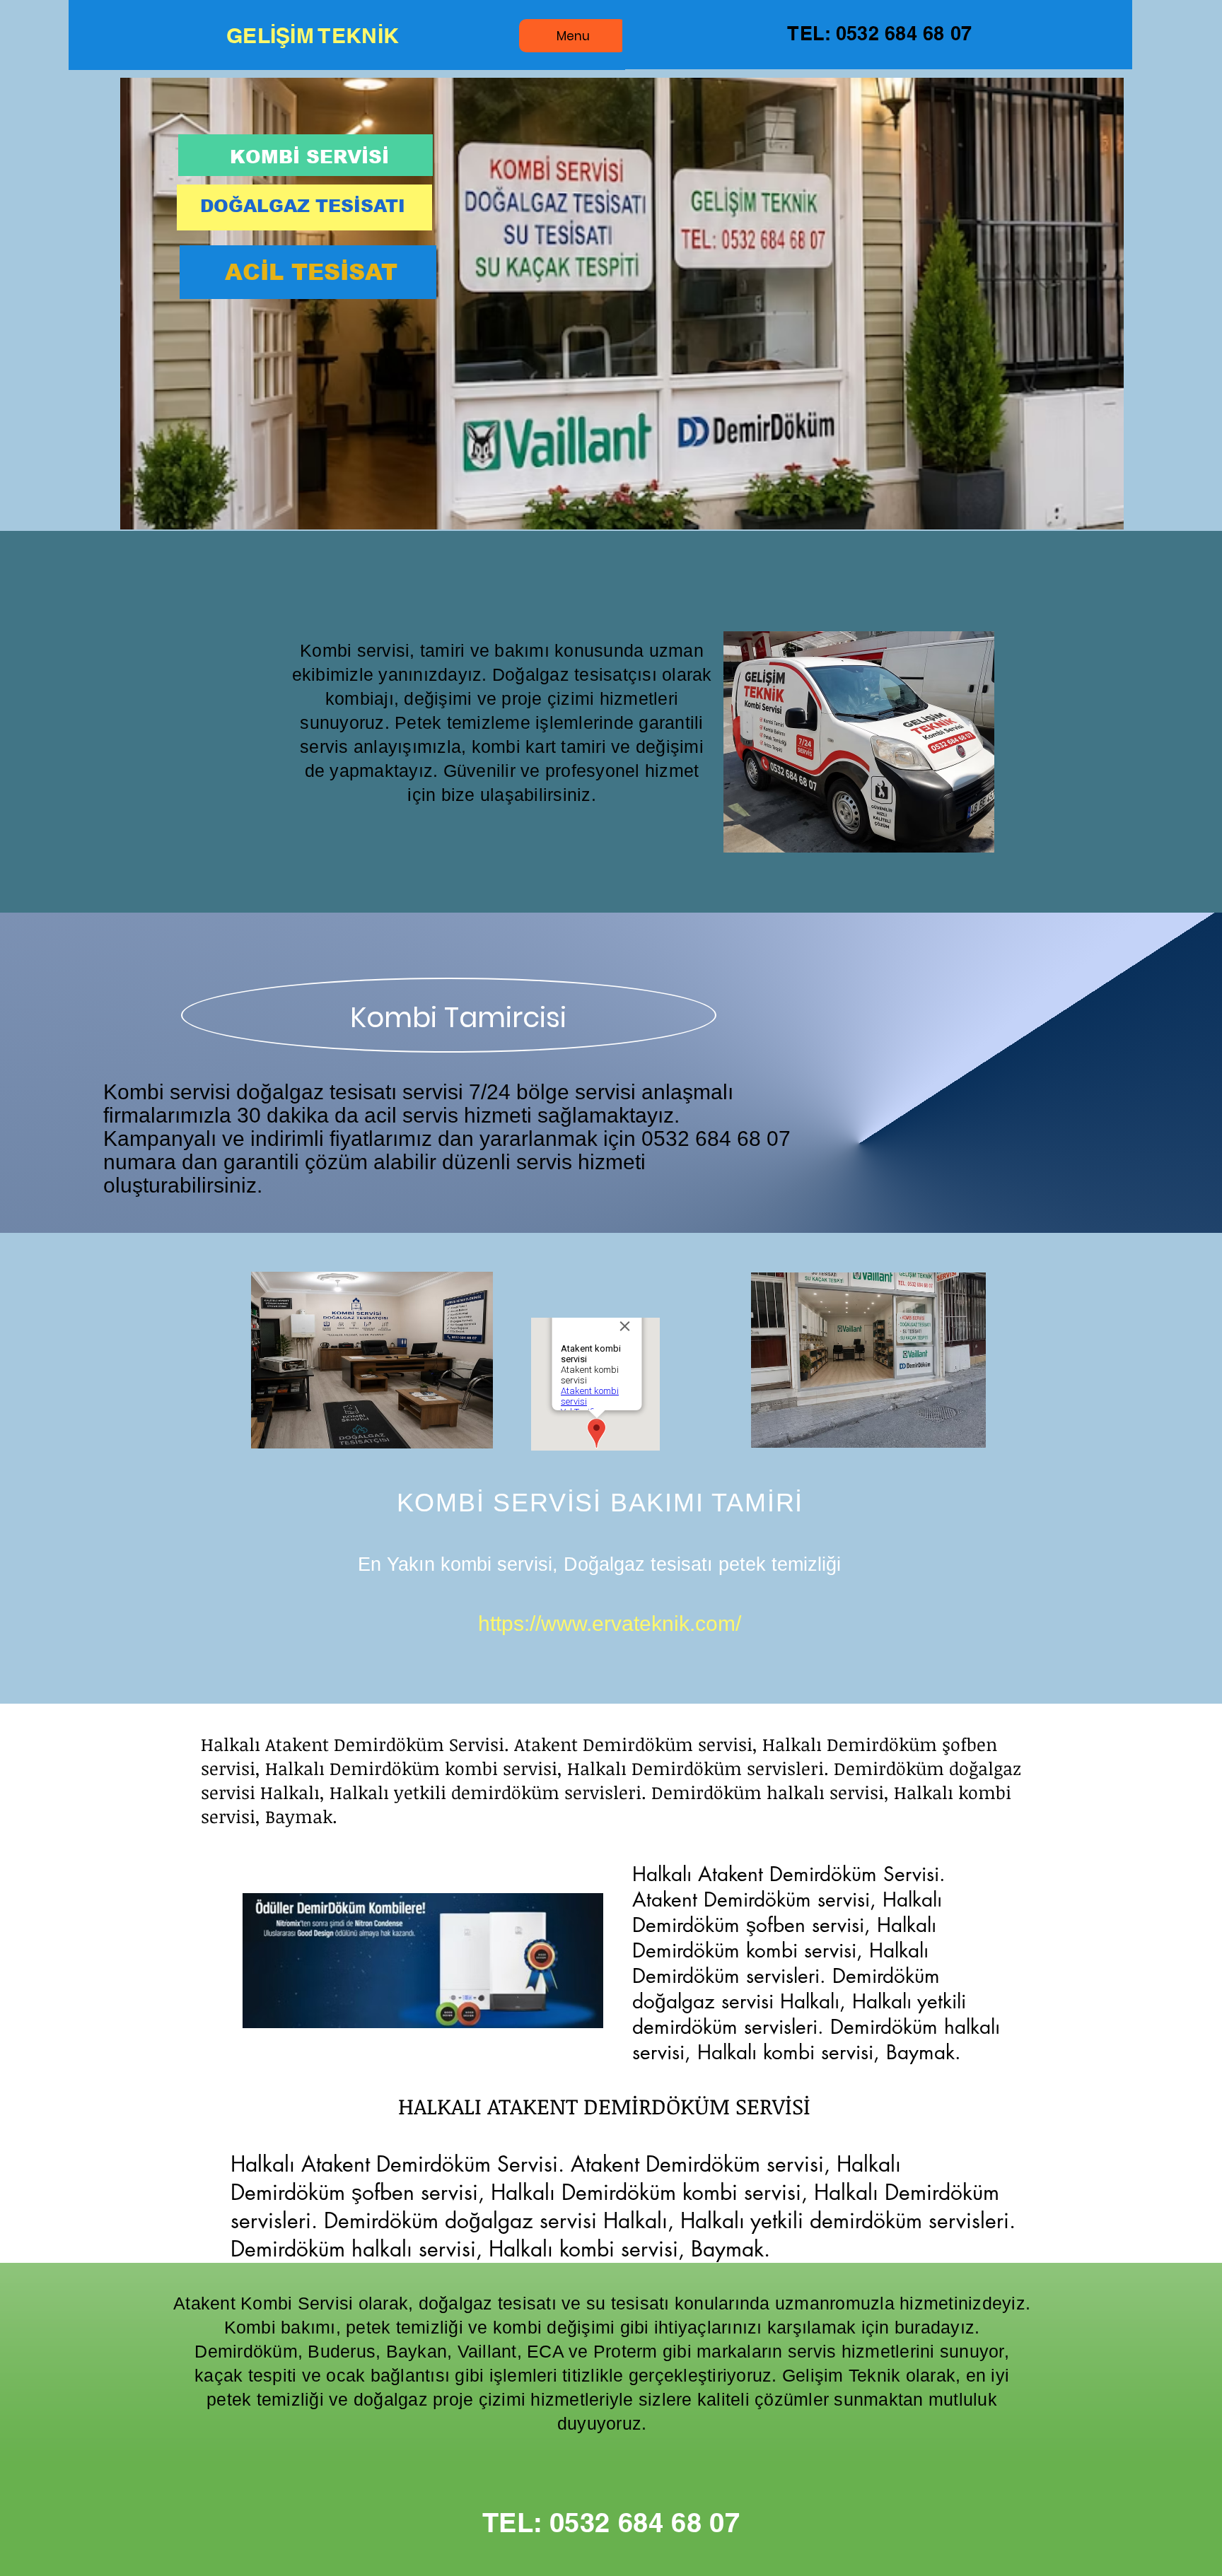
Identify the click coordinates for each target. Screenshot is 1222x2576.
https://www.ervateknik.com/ (610, 1623)
